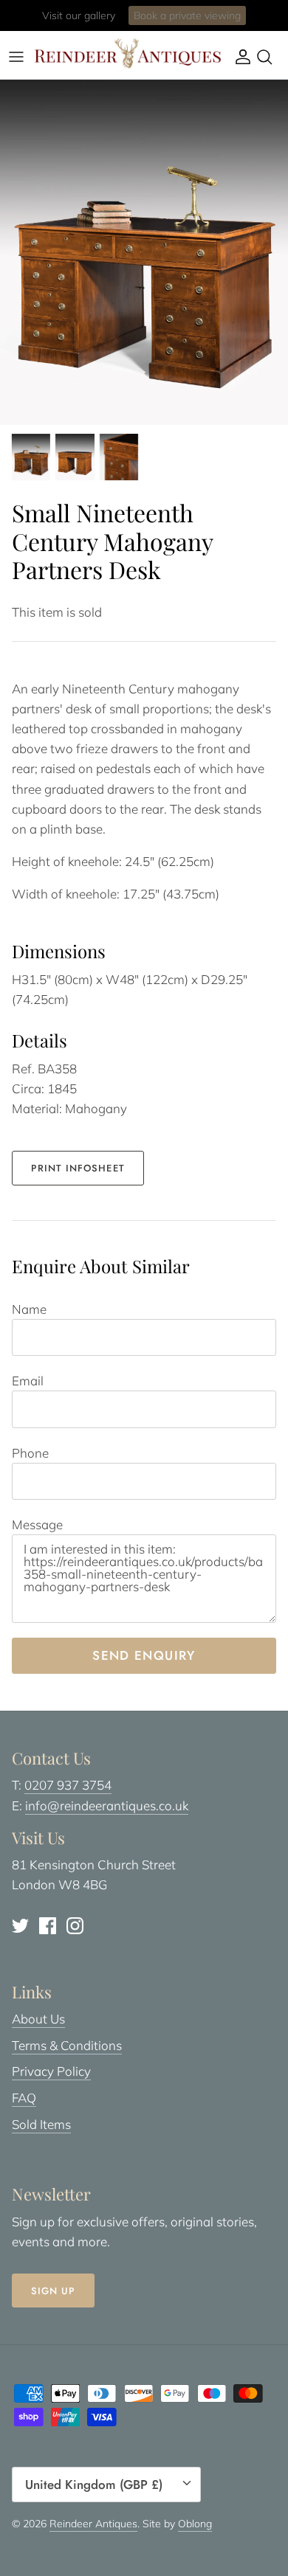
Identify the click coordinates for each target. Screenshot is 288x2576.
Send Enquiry (144, 1655)
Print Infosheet (78, 1168)
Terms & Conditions (67, 2045)
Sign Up (53, 2291)
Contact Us (203, 21)
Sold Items (41, 2124)
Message (37, 1524)
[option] (144, 252)
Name (29, 1309)
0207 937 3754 (68, 1785)
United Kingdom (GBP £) (94, 2485)
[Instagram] (75, 1926)
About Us (38, 2019)
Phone (30, 1453)
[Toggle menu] (16, 57)
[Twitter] (20, 1926)
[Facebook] (48, 1926)
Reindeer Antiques (93, 2524)
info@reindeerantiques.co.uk (107, 1805)
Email (28, 1381)
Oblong (195, 2524)
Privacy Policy (51, 2071)
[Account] (239, 57)
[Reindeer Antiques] (128, 53)
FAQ (24, 2098)
